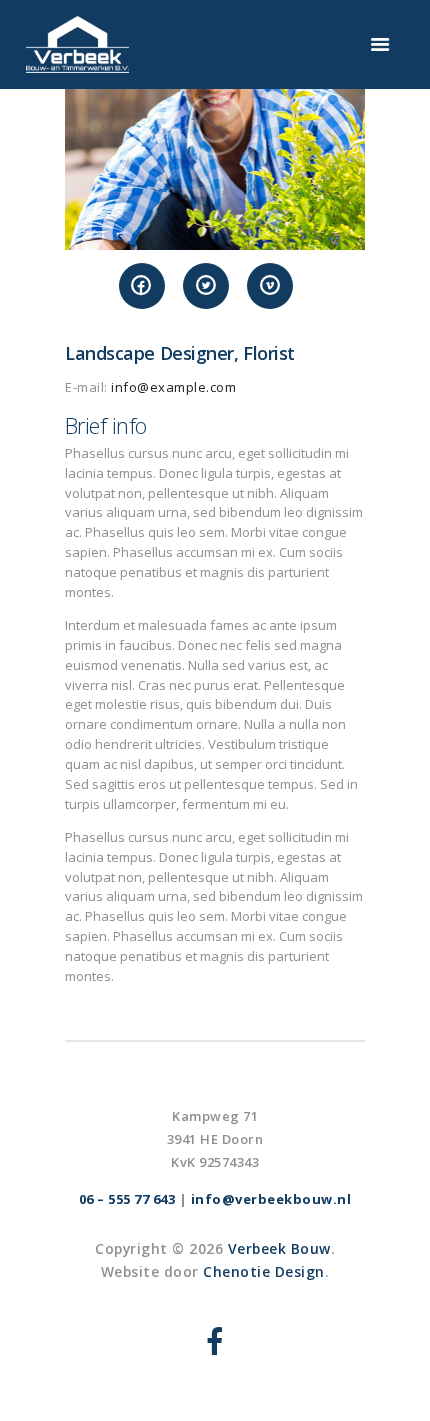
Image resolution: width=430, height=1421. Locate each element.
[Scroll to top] (395, 1386)
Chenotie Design (264, 1271)
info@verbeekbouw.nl (271, 1199)
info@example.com (173, 387)
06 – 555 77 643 (127, 1199)
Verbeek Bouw (279, 1248)
